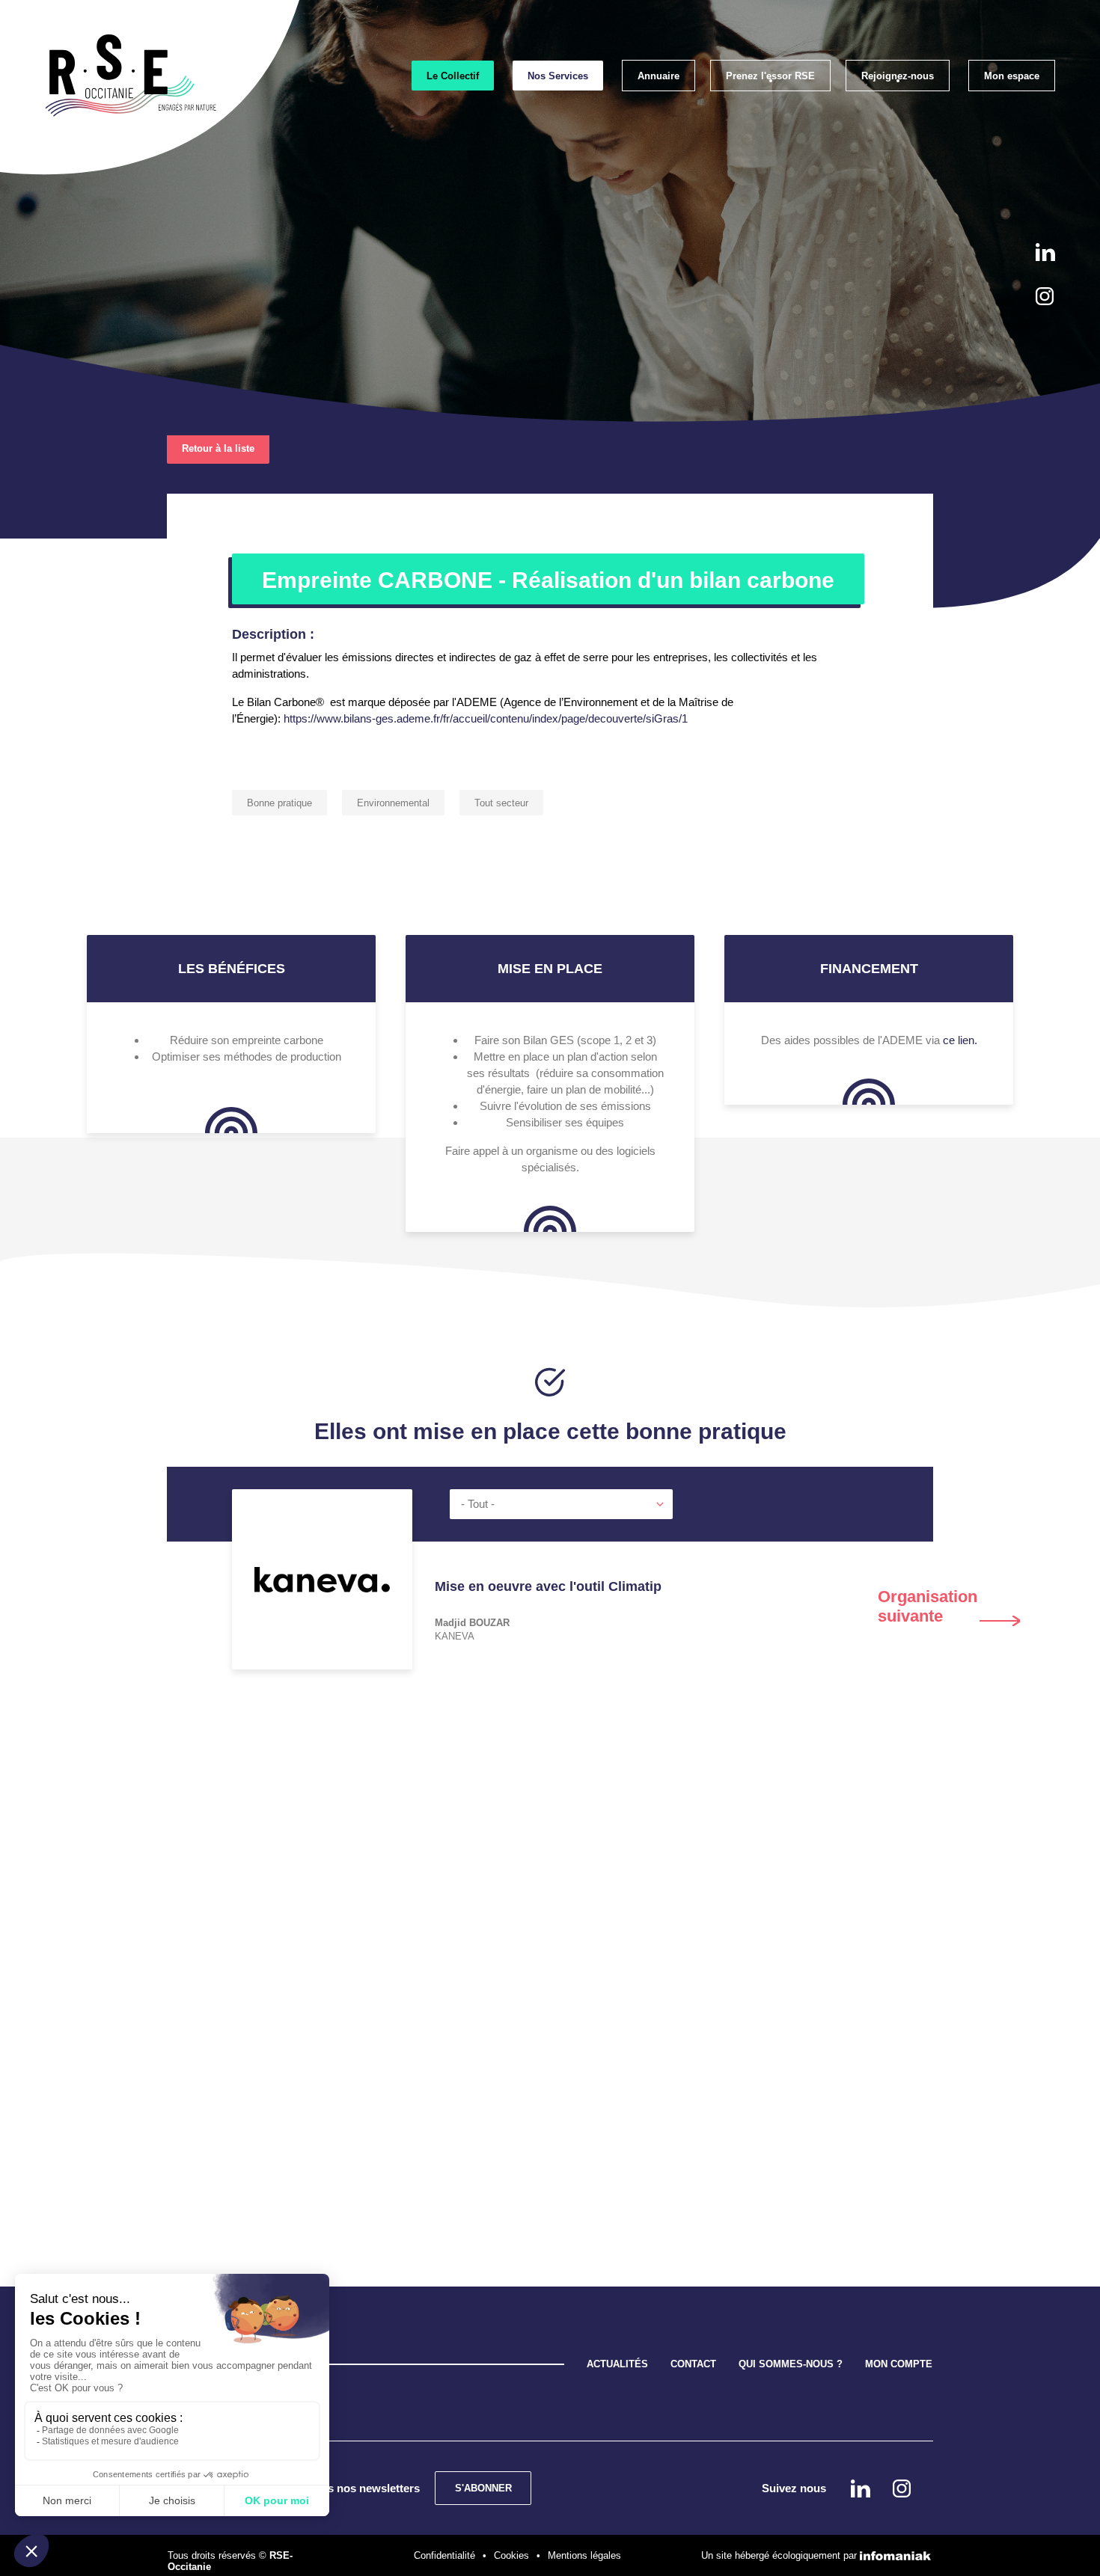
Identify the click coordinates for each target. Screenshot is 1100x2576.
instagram (1045, 296)
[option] (550, 1632)
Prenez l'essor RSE (770, 76)
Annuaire (659, 76)
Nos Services (558, 76)
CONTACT (693, 2364)
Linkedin (1045, 252)
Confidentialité (444, 2555)
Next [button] (949, 1607)
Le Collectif (453, 76)
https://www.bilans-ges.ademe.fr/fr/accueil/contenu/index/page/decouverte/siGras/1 (484, 718)
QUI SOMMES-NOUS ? (791, 2364)
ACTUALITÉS (617, 2364)
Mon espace (1012, 76)
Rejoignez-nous (898, 76)
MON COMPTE (899, 2364)
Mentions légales (584, 2555)
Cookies (511, 2555)
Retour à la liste (218, 448)
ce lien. (960, 1040)
